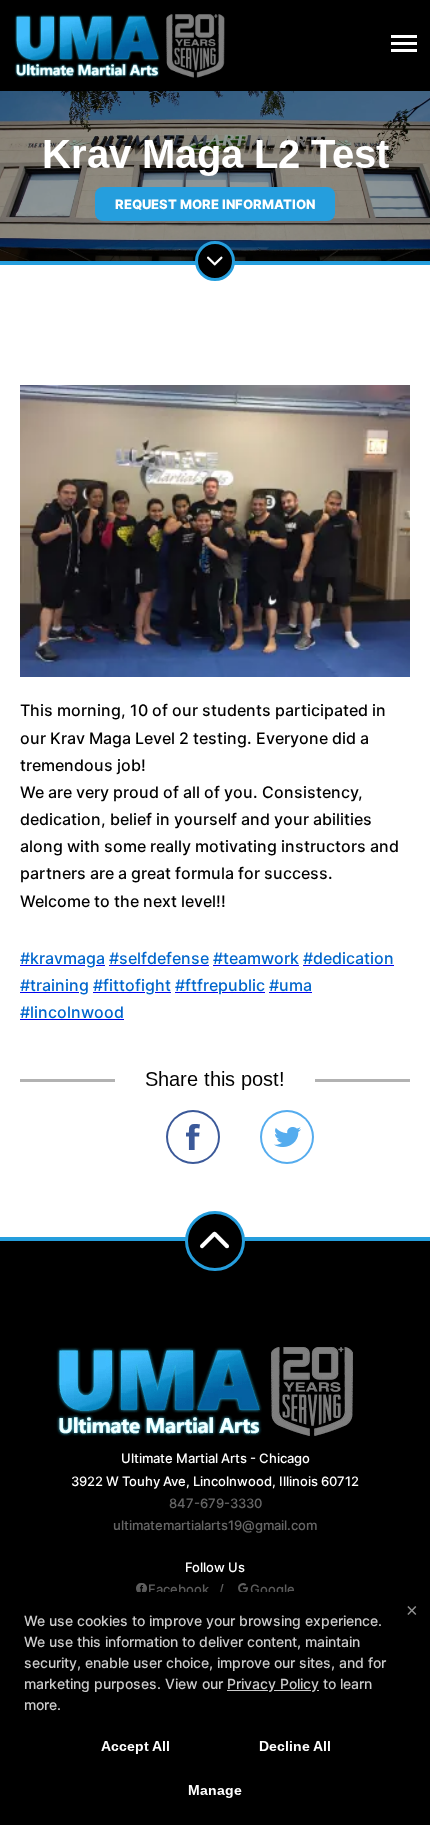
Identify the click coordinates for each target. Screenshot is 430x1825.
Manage (215, 1790)
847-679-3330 (215, 1503)
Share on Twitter (287, 1137)
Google (272, 1589)
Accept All (135, 1746)
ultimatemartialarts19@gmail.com (215, 1525)
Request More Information (215, 204)
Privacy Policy (273, 1683)
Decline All (295, 1746)
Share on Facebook (193, 1137)
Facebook (178, 1589)
